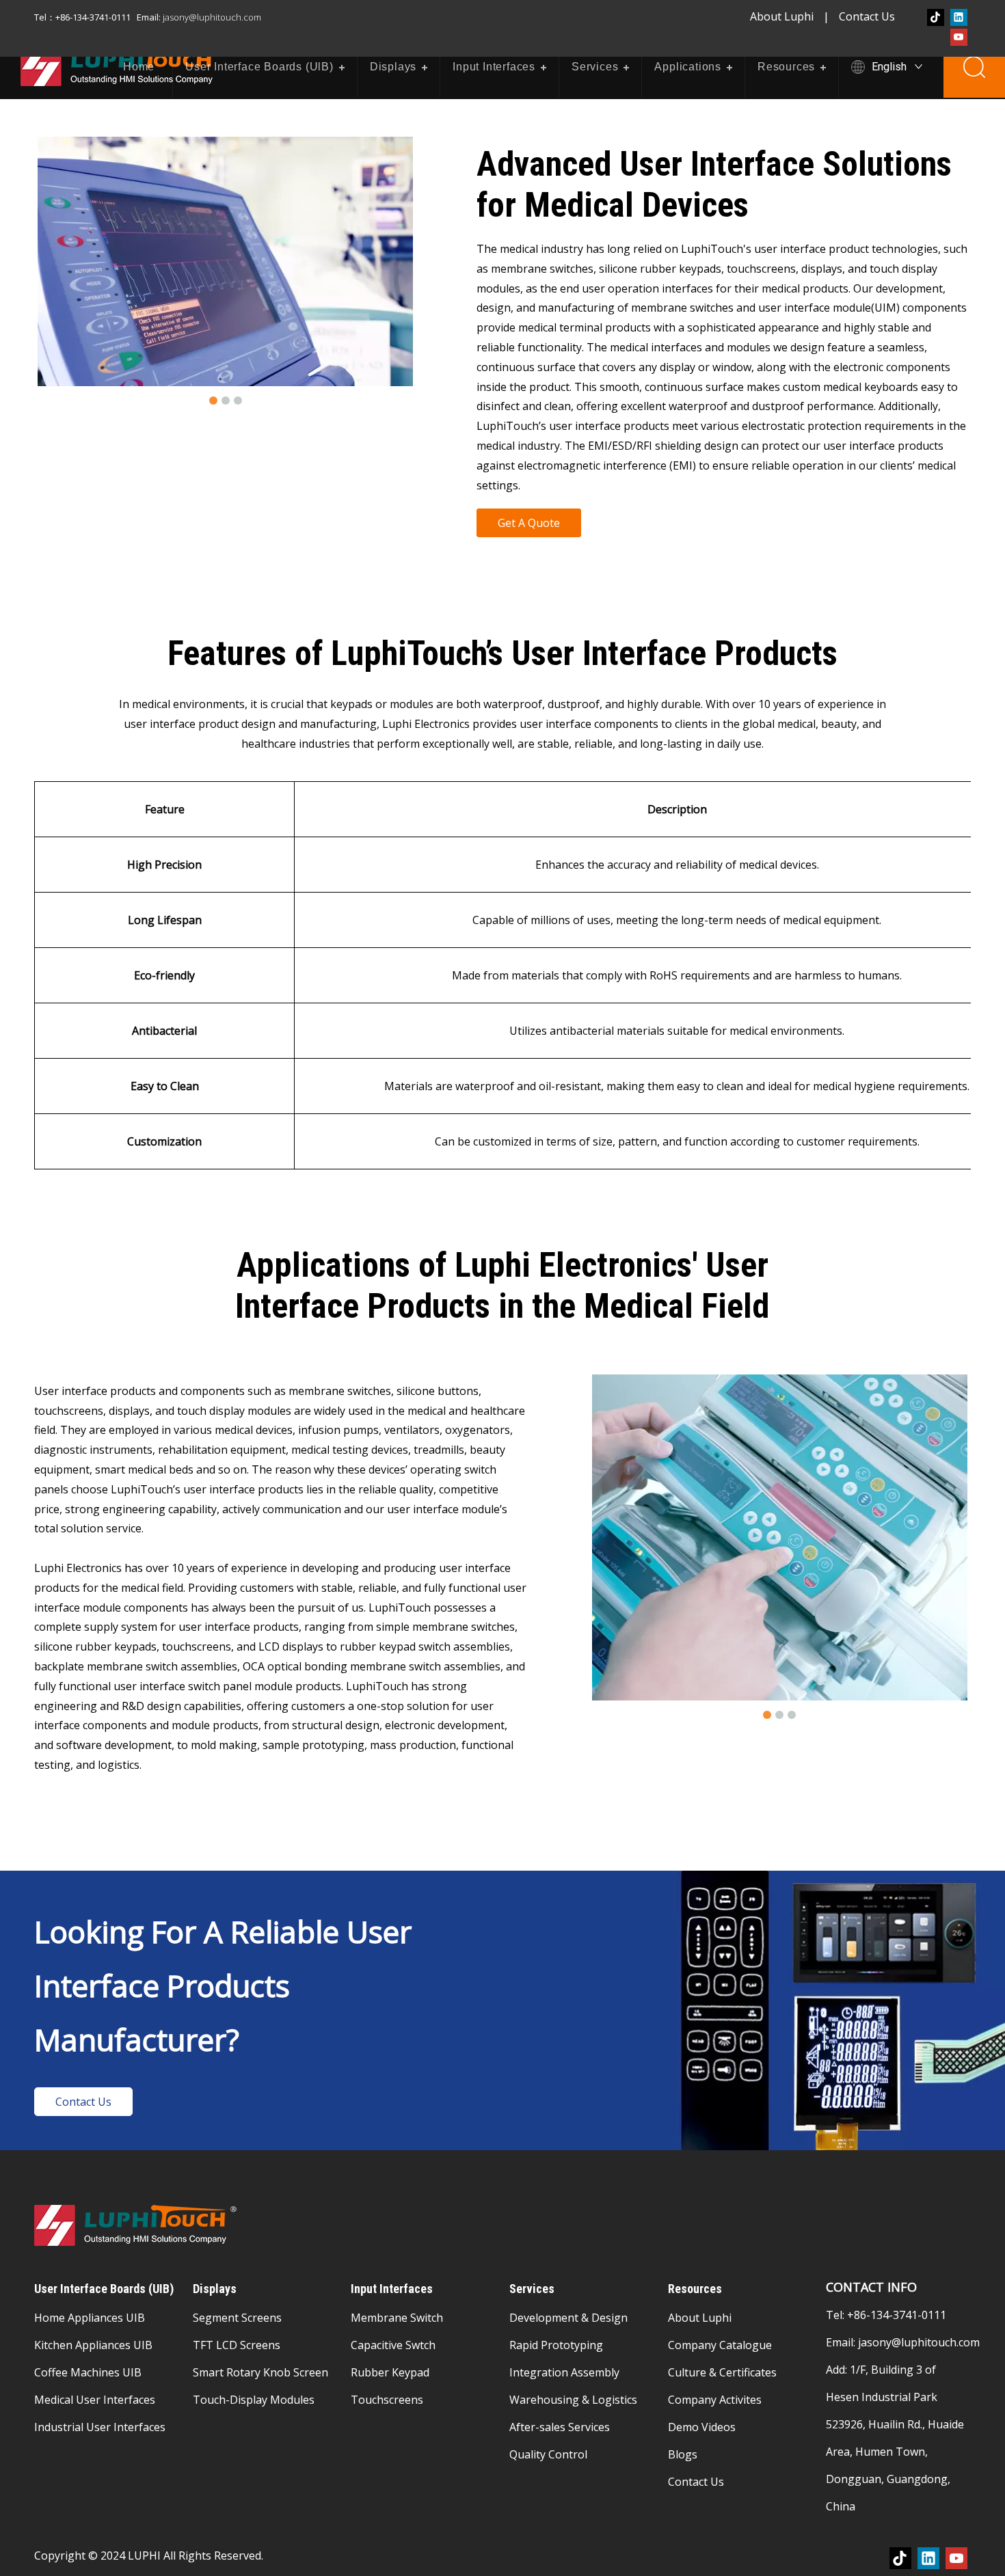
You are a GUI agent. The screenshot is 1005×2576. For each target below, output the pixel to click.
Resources (786, 67)
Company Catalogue (720, 2345)
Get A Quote (529, 523)
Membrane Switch (397, 2318)
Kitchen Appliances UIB (93, 2345)
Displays (393, 67)
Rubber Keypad (390, 2372)
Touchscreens (387, 2400)
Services (595, 67)
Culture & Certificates (722, 2372)
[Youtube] (959, 37)
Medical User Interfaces (95, 2400)
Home (139, 67)
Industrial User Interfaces (100, 2427)
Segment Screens (237, 2318)
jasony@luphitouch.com (919, 2342)
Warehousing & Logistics (573, 2400)
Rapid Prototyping (556, 2345)
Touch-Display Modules (254, 2400)
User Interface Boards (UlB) (259, 67)
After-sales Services (560, 2427)
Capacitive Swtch (393, 2345)
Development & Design (568, 2318)
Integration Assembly (564, 2372)
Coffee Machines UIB (88, 2372)
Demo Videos (702, 2427)
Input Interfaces (494, 67)
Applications (688, 67)
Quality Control (548, 2454)
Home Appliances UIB (90, 2318)
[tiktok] (936, 17)
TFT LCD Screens (237, 2345)
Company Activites (715, 2400)
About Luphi (782, 16)
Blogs (683, 2454)
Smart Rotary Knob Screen (260, 2372)
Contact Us (867, 16)
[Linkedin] (959, 17)
